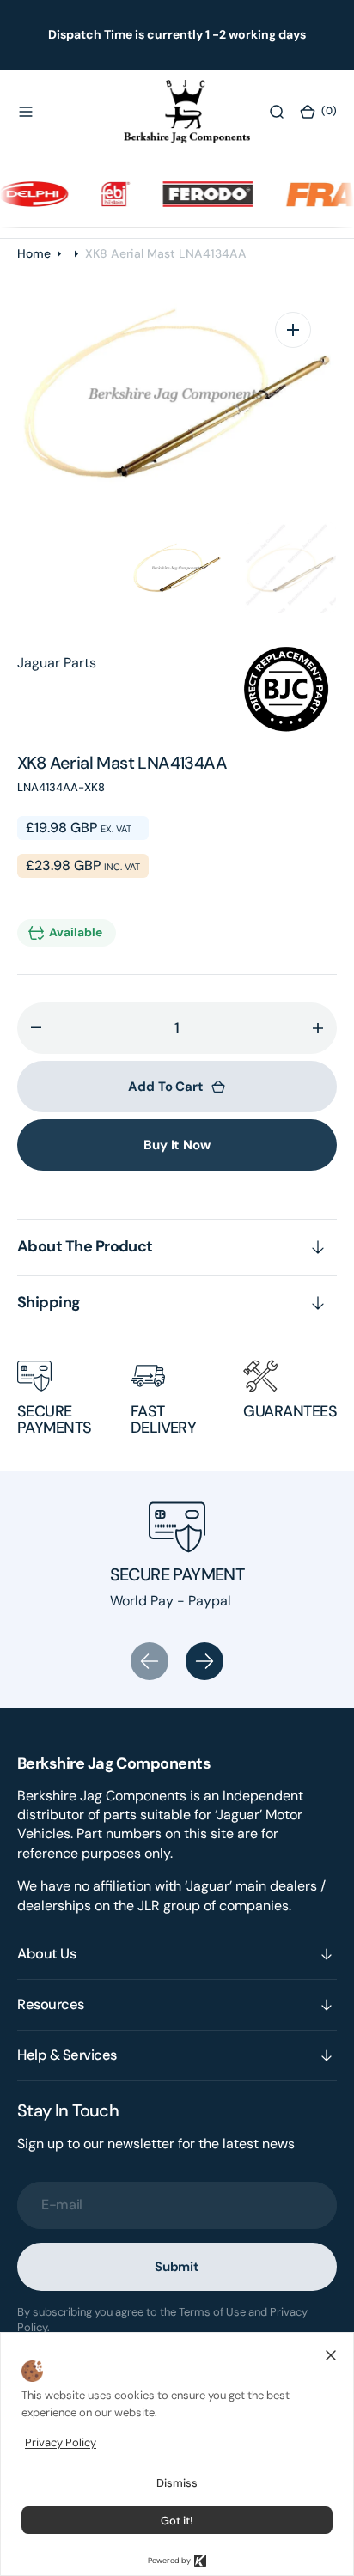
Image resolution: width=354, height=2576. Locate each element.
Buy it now (177, 1145)
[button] (26, 112)
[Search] (277, 112)
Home (34, 253)
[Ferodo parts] (198, 193)
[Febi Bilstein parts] (105, 193)
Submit (177, 2267)
